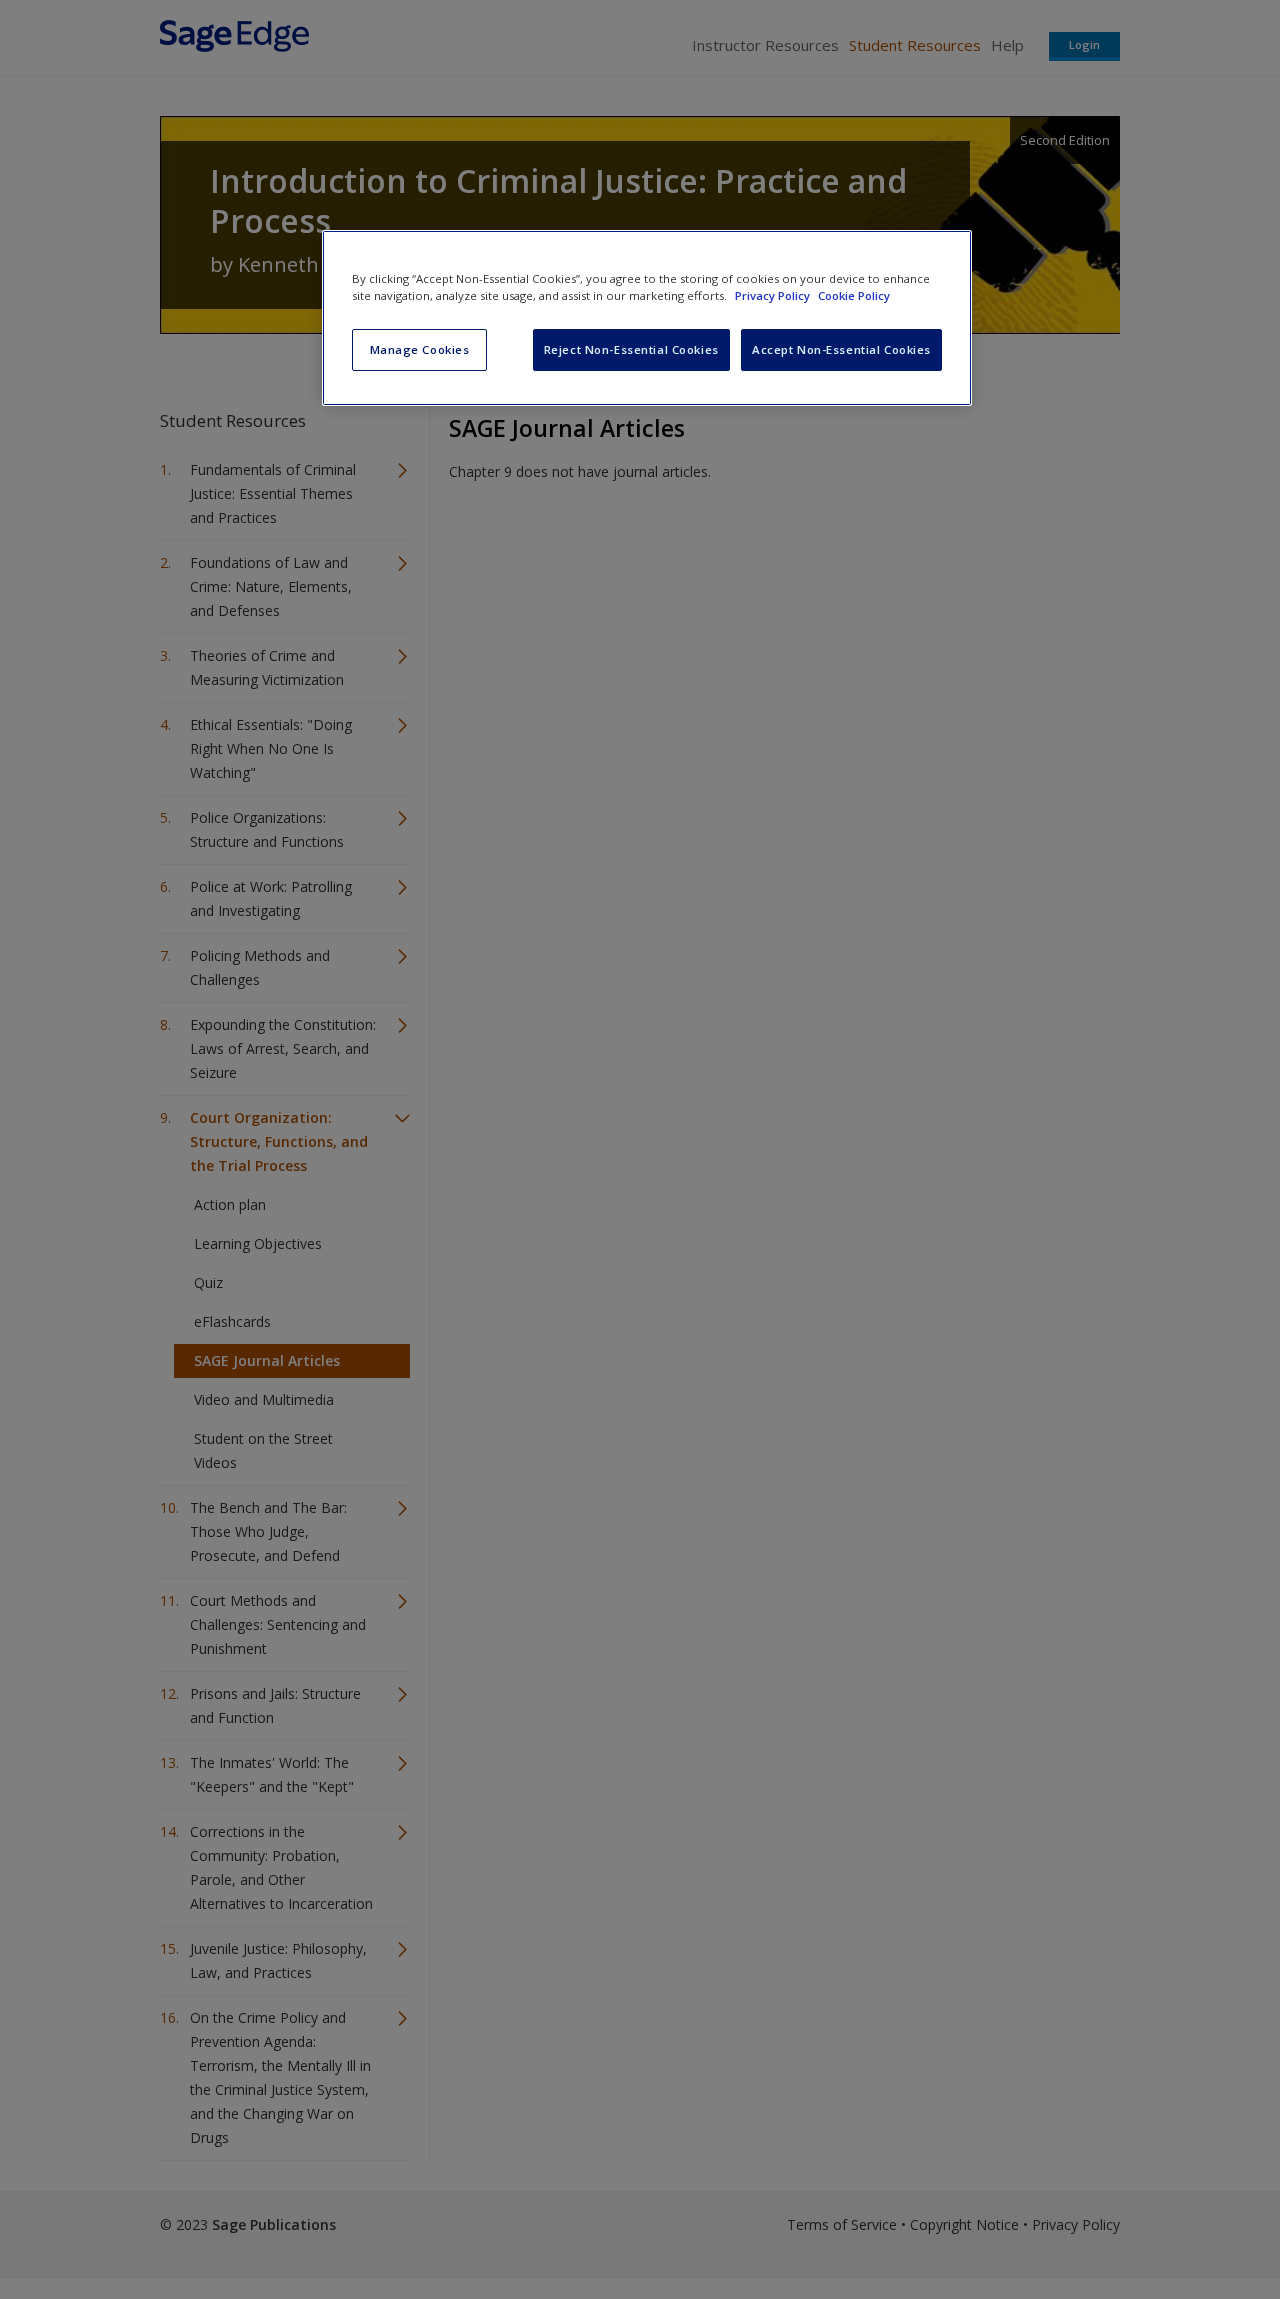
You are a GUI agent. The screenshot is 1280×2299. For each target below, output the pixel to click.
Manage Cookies (420, 349)
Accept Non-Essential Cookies (841, 349)
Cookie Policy (854, 295)
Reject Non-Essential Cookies (631, 349)
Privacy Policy (774, 295)
